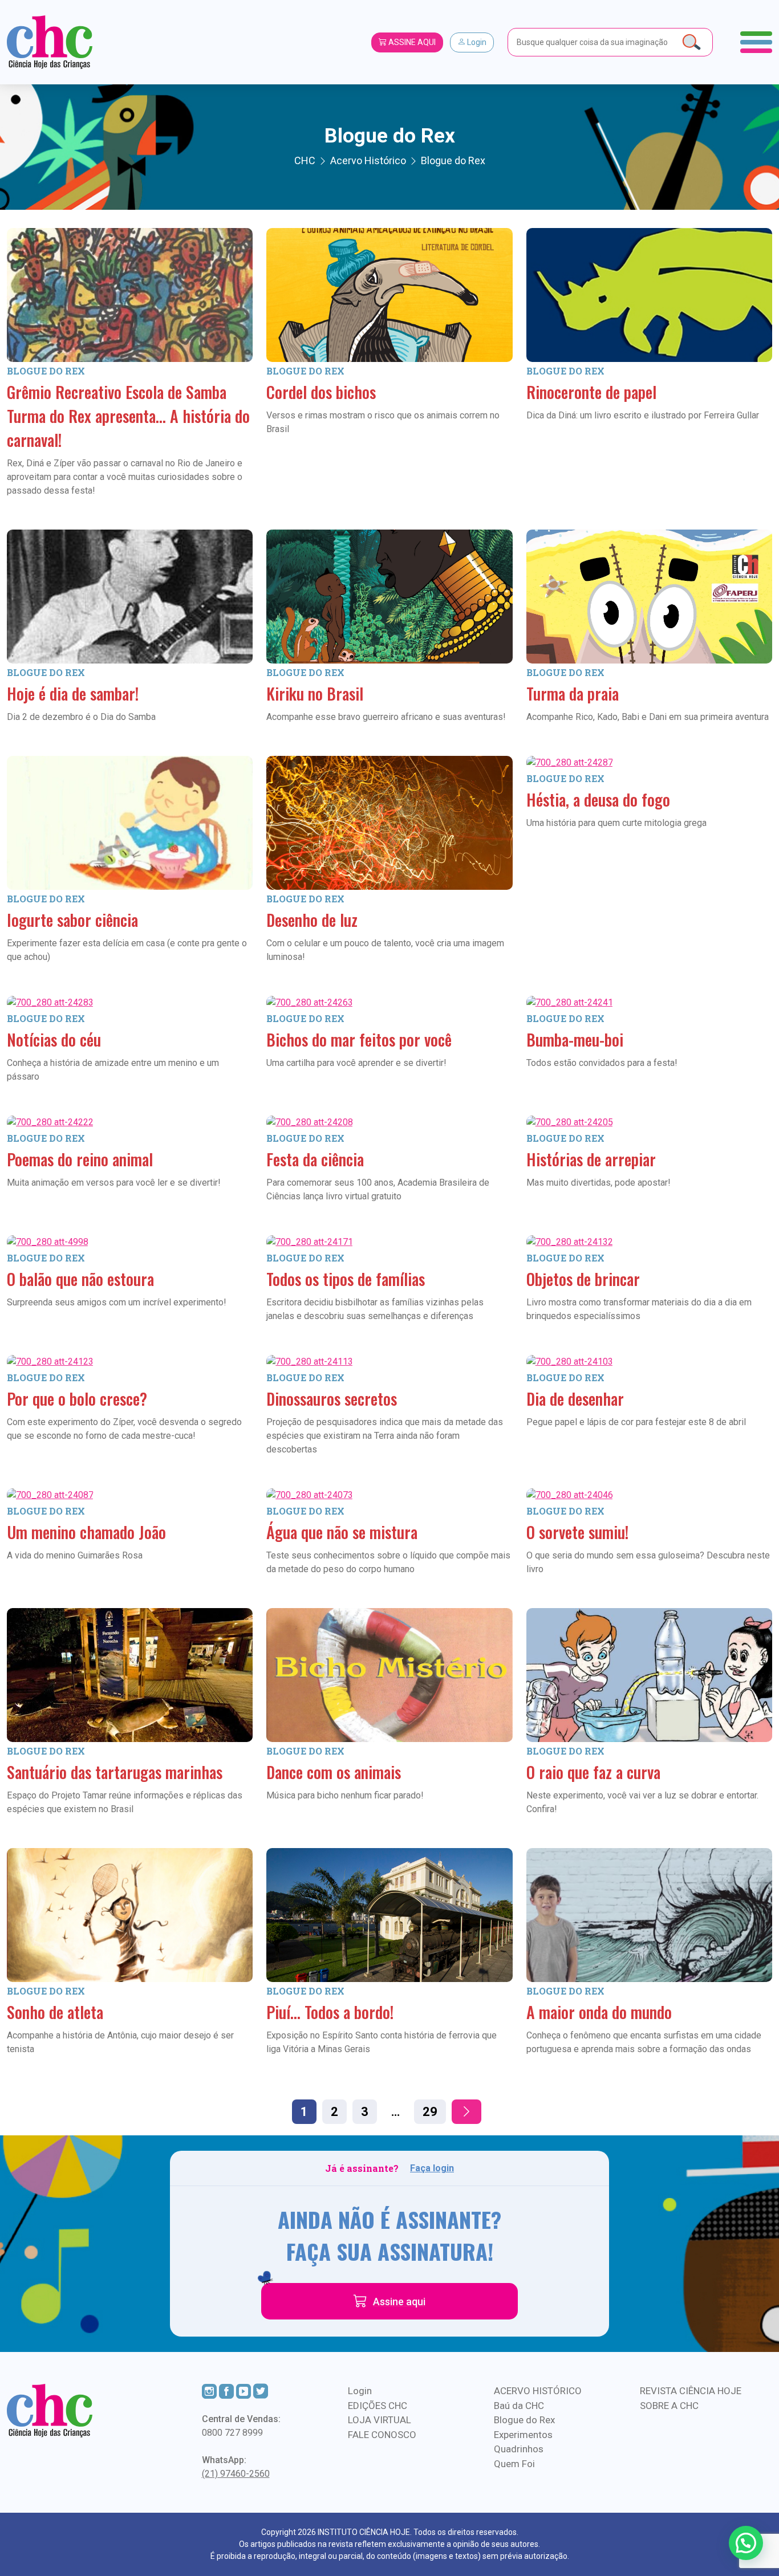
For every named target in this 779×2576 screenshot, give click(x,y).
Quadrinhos (519, 2449)
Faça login (432, 2168)
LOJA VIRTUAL (380, 2420)
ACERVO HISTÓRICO (538, 2391)
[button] (746, 2543)
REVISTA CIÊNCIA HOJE (691, 2391)
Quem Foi (514, 2464)
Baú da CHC (519, 2406)
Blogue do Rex (46, 371)
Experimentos (523, 2435)
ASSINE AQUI (411, 42)
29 (430, 2112)
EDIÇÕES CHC (378, 2406)
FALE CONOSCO (382, 2435)
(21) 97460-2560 (236, 2474)
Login (476, 42)
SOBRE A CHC (669, 2406)
